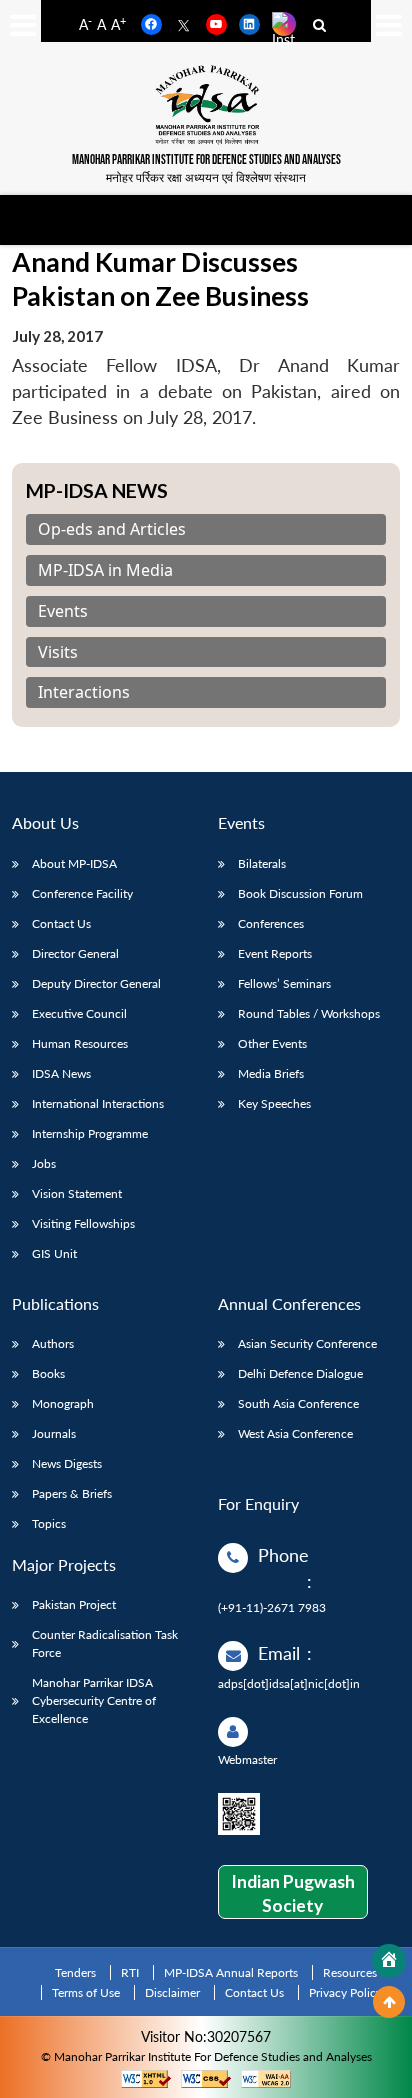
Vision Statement (77, 1193)
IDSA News (61, 1073)
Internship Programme (90, 1133)
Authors (53, 1343)
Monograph (63, 1403)
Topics (49, 1523)
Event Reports (275, 953)
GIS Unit (54, 1253)
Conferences (271, 923)
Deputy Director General (96, 983)
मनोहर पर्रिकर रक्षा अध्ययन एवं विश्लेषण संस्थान (206, 177)
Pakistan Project (74, 1604)
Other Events (272, 1043)
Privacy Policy (345, 1992)
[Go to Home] (389, 1961)
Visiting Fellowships (83, 1223)
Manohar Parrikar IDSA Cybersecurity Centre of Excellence (94, 1700)
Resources (350, 1972)
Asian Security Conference (307, 1343)
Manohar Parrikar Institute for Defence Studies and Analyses (206, 160)
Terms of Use (86, 1992)
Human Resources (80, 1043)
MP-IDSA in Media (105, 570)
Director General (75, 953)
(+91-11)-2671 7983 (272, 1607)
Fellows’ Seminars (284, 983)
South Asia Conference (298, 1403)
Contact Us (61, 923)
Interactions (84, 692)
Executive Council (79, 1013)
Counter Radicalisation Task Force (105, 1643)
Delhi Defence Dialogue (300, 1373)
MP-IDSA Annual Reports (231, 1972)
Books (48, 1373)
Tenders (75, 1972)
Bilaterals (262, 863)
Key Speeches (274, 1103)
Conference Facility (82, 893)
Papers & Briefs (72, 1493)
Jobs (44, 1163)
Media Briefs (271, 1073)
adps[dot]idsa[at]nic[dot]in (289, 1683)
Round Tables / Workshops (309, 1013)
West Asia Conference (295, 1433)
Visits (58, 652)
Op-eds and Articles (112, 529)
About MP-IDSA (74, 863)
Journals (54, 1433)
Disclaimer (172, 1992)
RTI (130, 1972)
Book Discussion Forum (300, 893)
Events (63, 611)
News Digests (67, 1463)
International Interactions (98, 1103)
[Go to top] (389, 2002)
